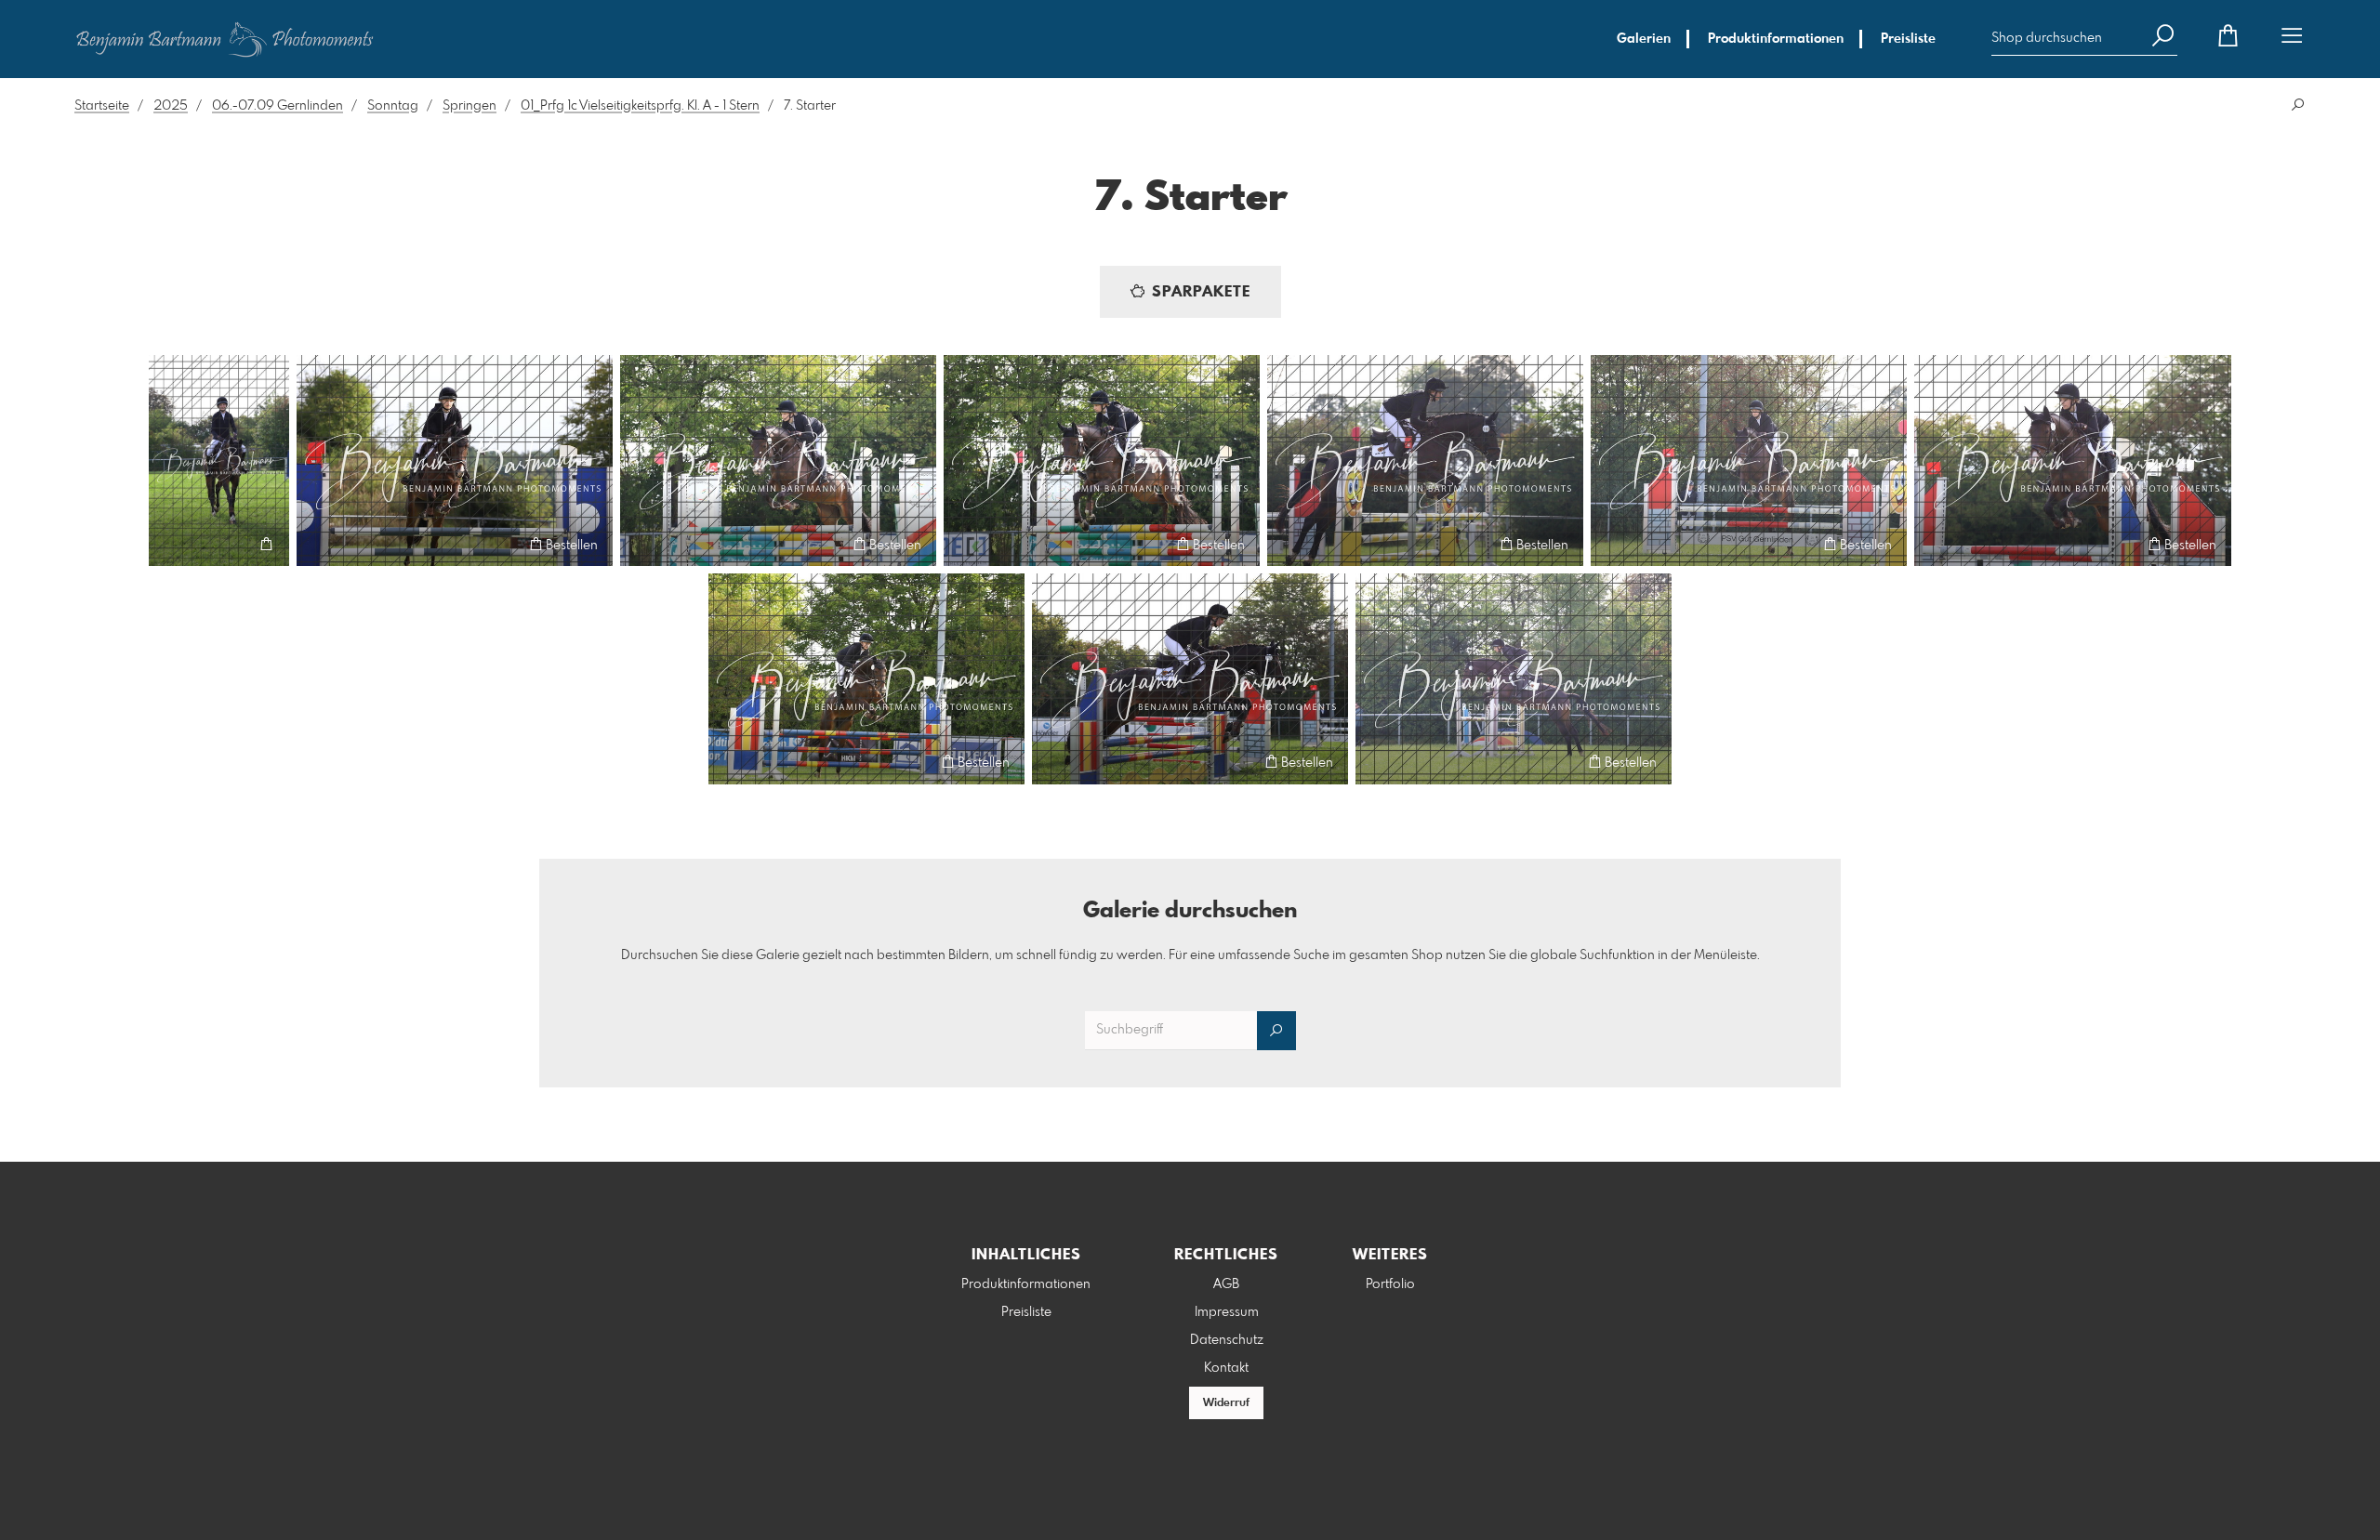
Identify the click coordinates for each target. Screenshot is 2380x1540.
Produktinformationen (1776, 39)
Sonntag (393, 106)
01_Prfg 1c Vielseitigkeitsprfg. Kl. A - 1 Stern (640, 106)
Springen (469, 106)
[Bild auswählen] (172, 544)
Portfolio (1390, 1284)
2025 (171, 106)
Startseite (102, 106)
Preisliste (1908, 39)
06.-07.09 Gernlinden (278, 106)
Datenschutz (1227, 1340)
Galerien (1644, 39)
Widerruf (1226, 1403)
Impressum (1227, 1312)
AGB (1226, 1284)
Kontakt (1226, 1368)
